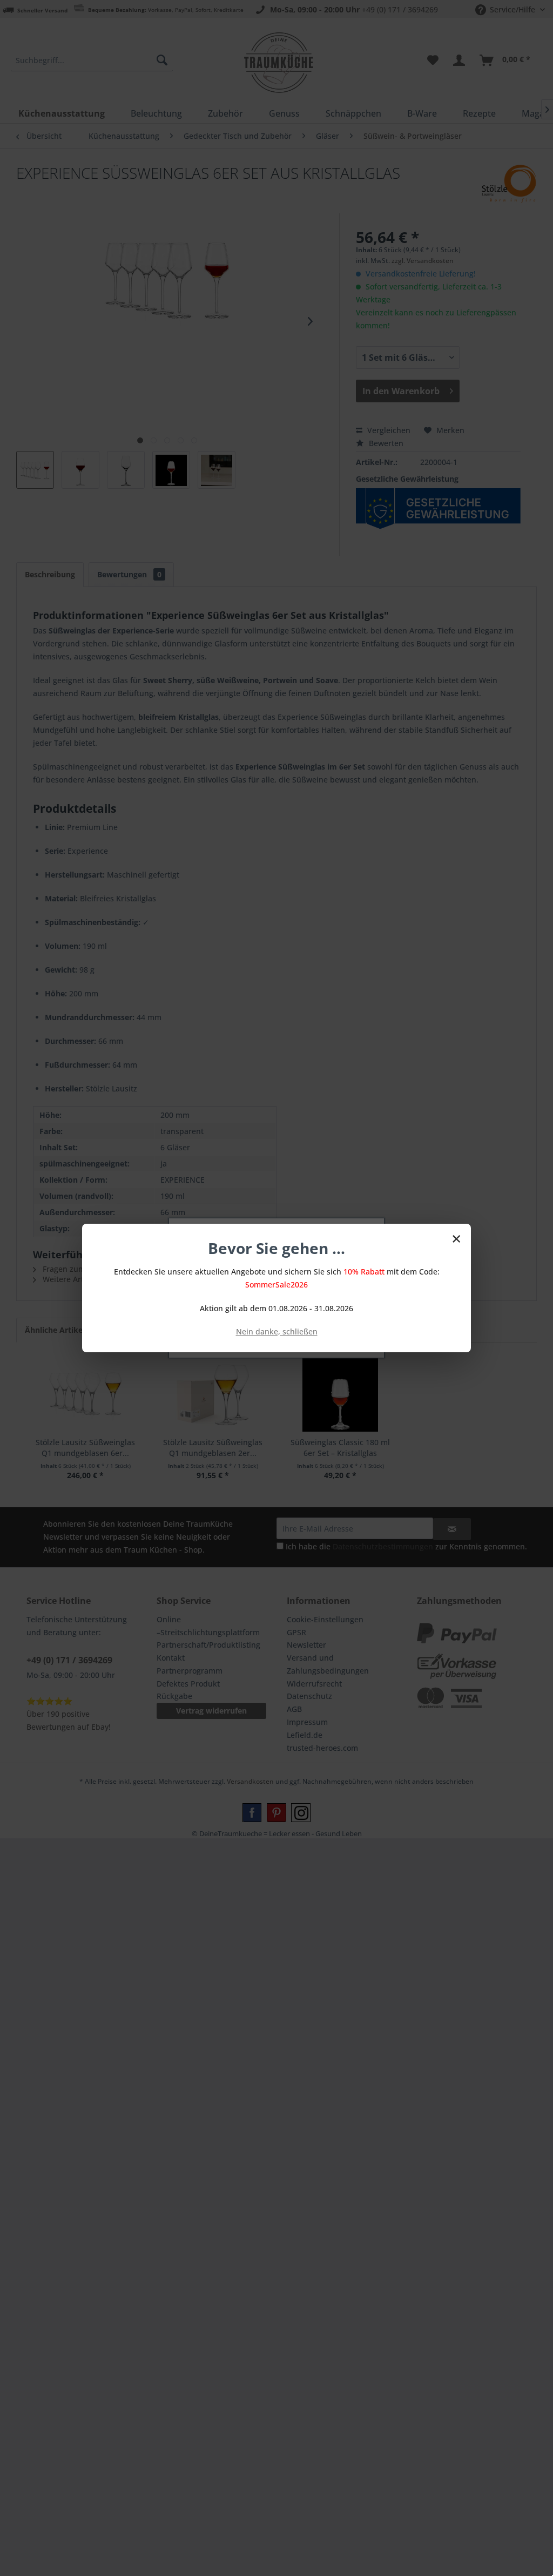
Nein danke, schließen (277, 1331)
